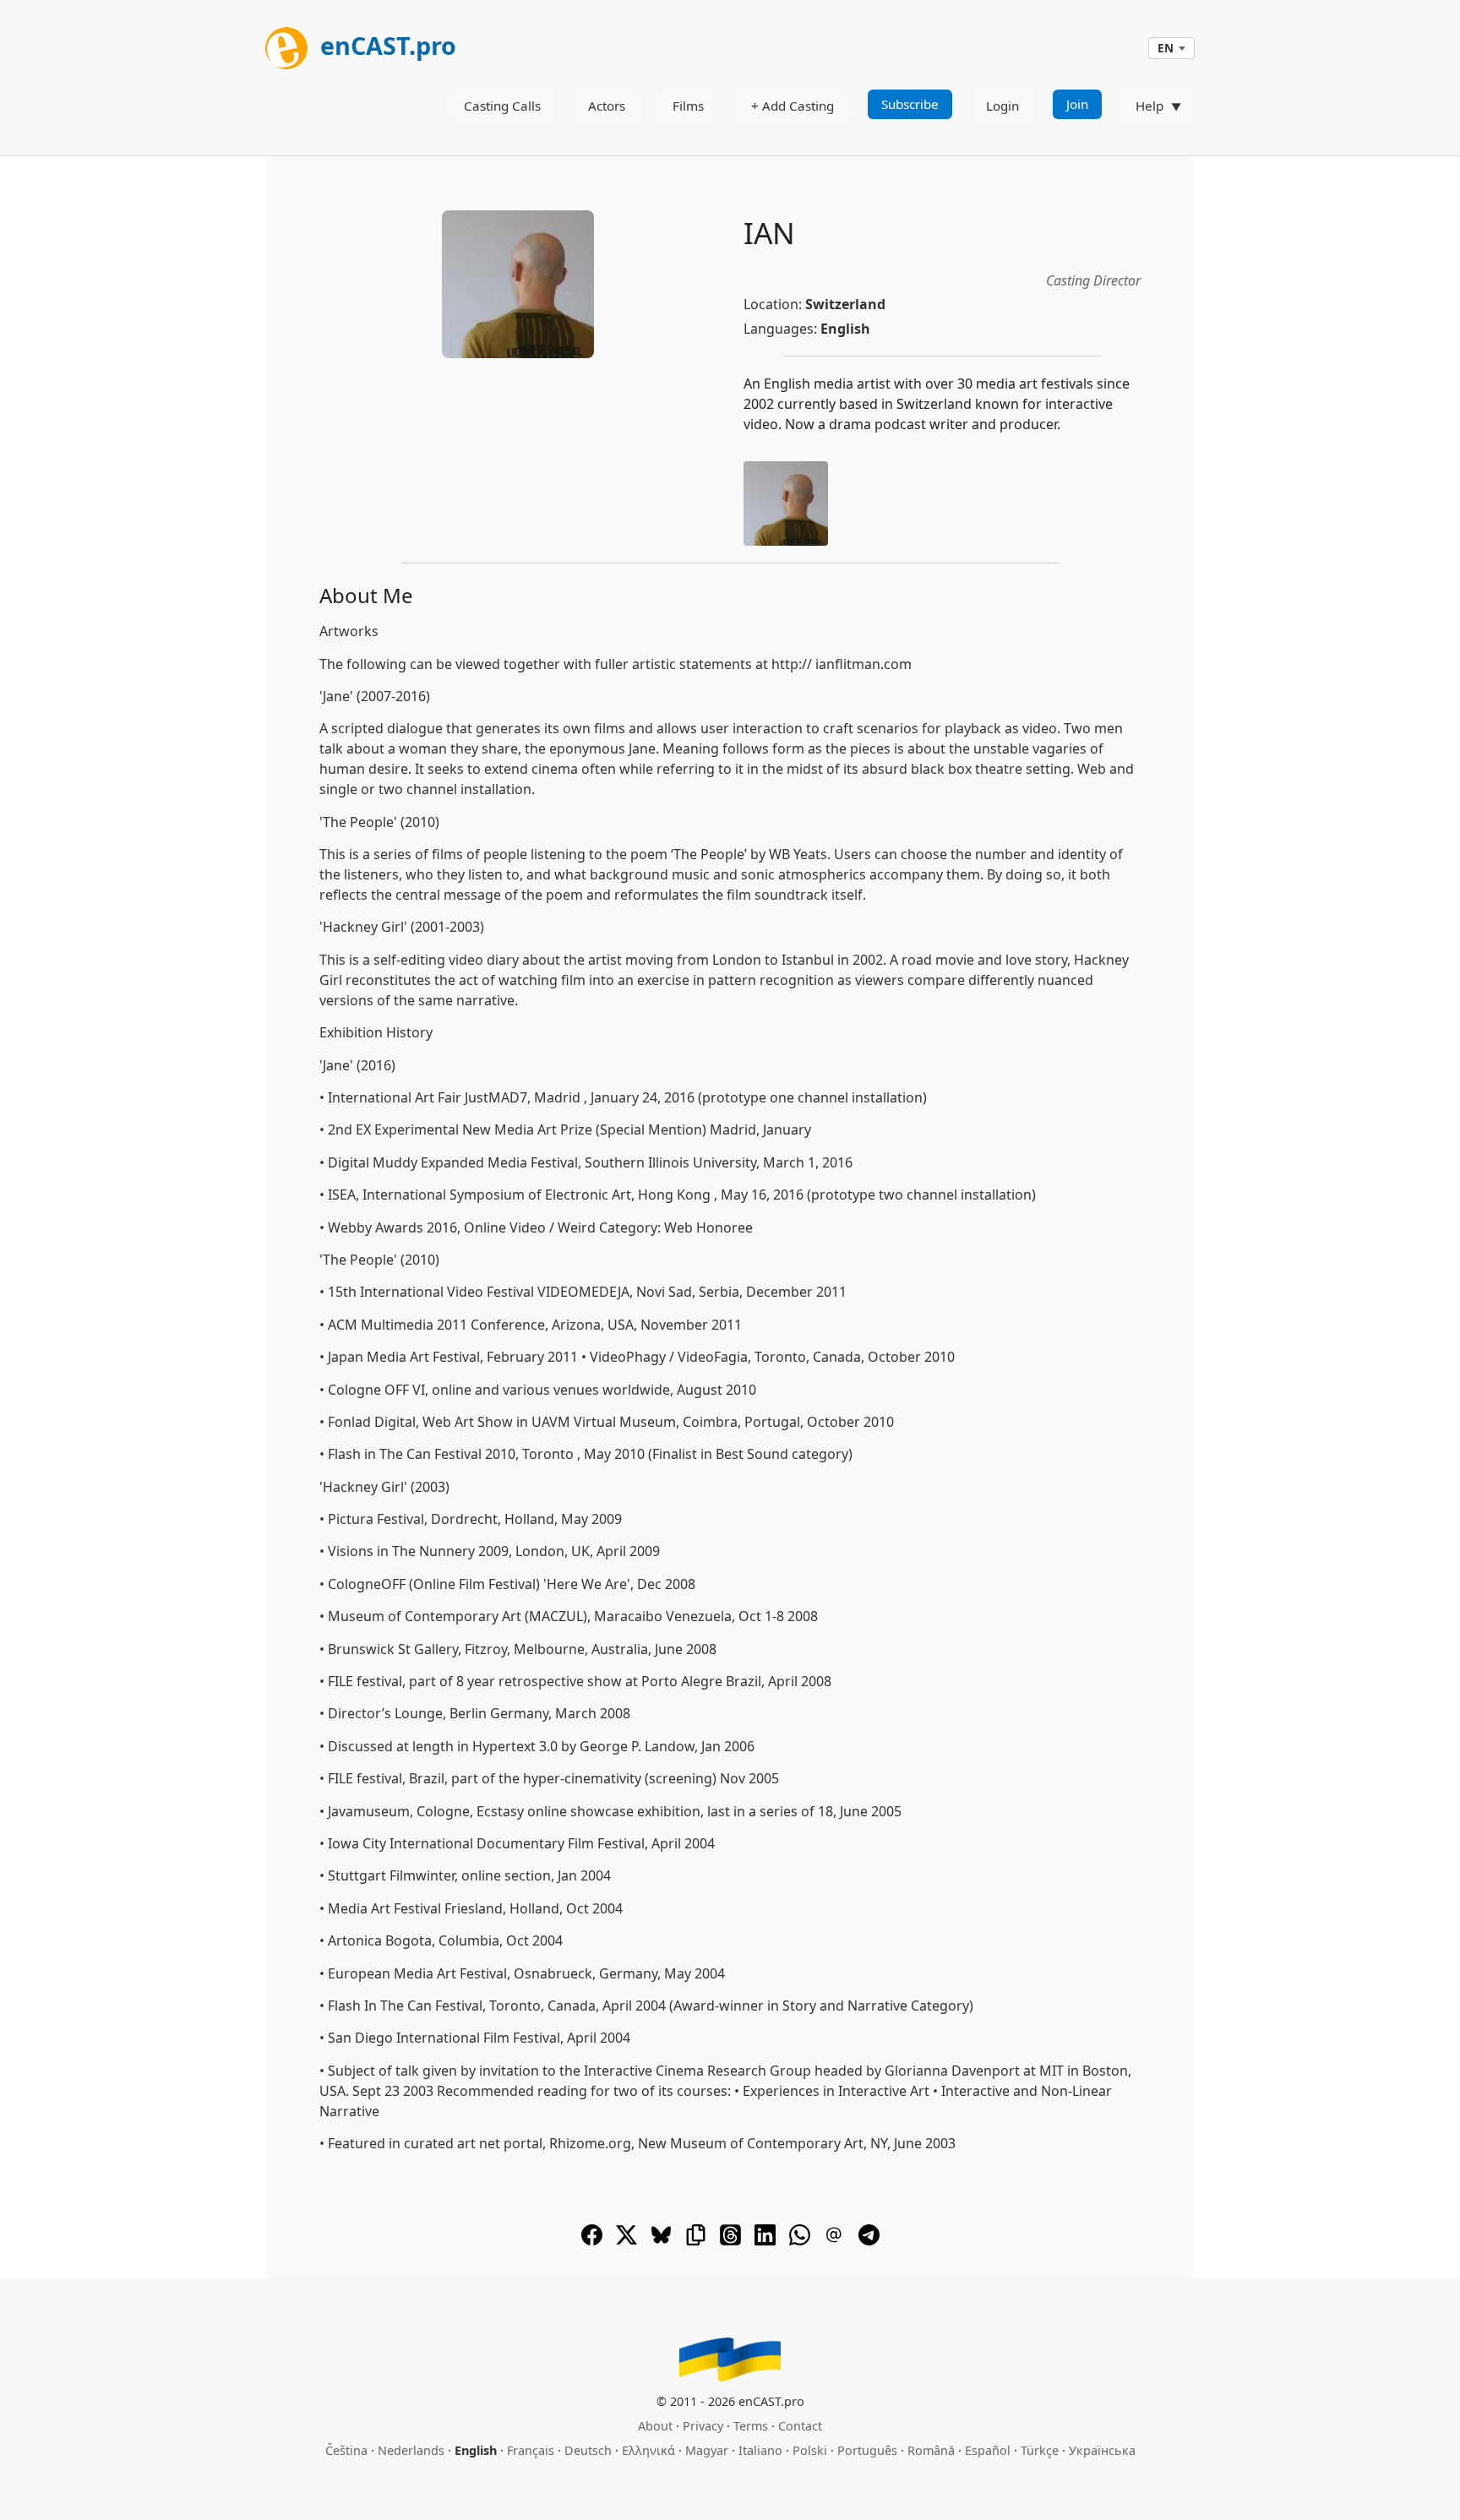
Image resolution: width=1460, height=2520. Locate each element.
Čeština (346, 2450)
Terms (751, 2426)
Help (1149, 106)
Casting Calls (502, 106)
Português (867, 2450)
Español (988, 2450)
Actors (607, 106)
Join (1077, 104)
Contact (800, 2426)
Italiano (760, 2450)
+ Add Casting (793, 106)
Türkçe (1040, 2450)
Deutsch (588, 2450)
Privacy (703, 2426)
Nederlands (411, 2450)
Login (1002, 106)
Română (931, 2450)
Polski (810, 2450)
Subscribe (910, 104)
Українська (1102, 2450)
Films (688, 106)
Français (531, 2450)
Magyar (707, 2450)
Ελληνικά (648, 2450)
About (655, 2426)
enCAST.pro (385, 45)
